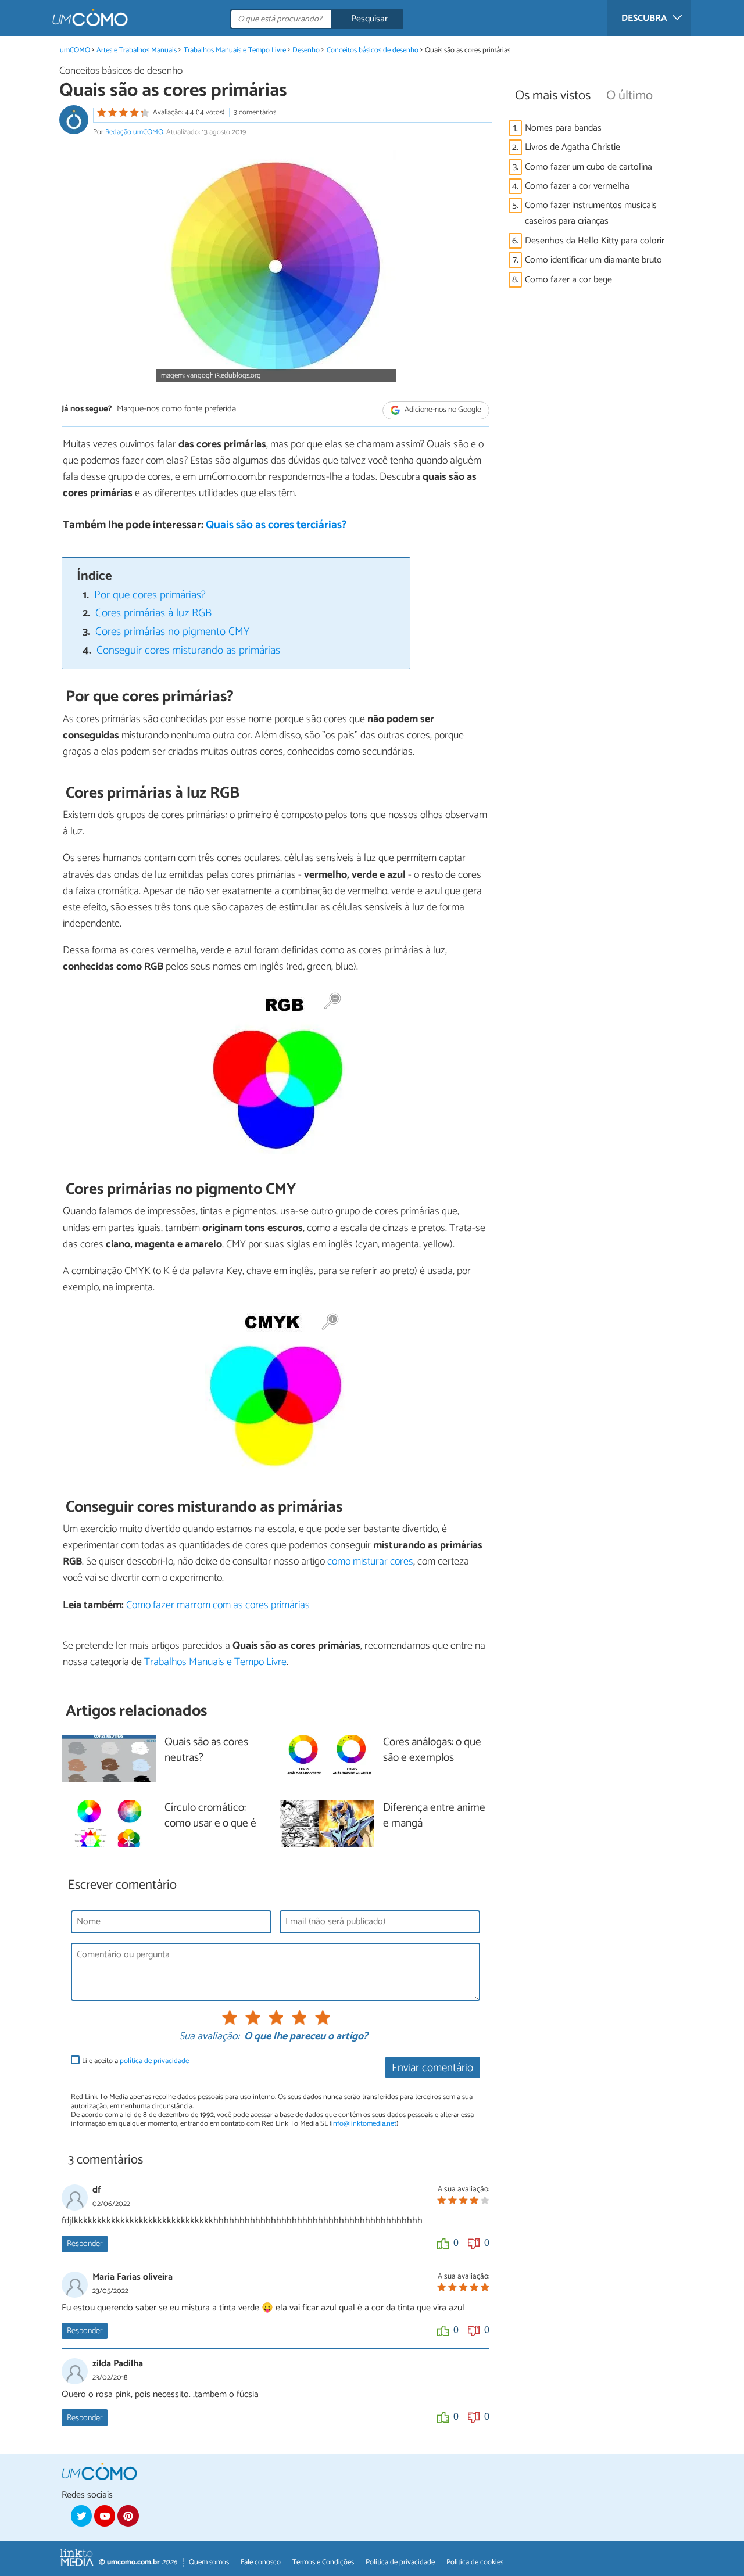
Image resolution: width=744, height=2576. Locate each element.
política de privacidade (154, 2061)
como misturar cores (370, 1562)
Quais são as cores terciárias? (276, 525)
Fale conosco (261, 2562)
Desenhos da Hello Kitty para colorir (595, 241)
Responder (85, 2244)
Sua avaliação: (209, 2037)
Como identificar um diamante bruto (593, 260)
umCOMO (75, 50)
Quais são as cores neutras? (206, 1750)
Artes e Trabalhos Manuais (137, 50)
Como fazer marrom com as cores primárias (218, 1605)
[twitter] (81, 2516)
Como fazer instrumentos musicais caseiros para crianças (591, 213)
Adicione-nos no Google (442, 410)
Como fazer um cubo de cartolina (589, 167)
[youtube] (105, 2516)
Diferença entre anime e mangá (434, 1816)
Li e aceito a (135, 2061)
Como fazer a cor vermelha (577, 186)
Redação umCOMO (134, 132)
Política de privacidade (400, 2562)
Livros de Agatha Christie (573, 147)
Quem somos (209, 2562)
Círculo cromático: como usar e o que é (210, 1816)
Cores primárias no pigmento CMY (172, 632)
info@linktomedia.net (364, 2124)
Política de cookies (475, 2562)
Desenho (306, 50)
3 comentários (255, 112)
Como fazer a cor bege (568, 280)
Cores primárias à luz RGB (153, 613)
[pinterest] (128, 2516)
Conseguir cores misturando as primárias (188, 650)
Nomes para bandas (563, 128)
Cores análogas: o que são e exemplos (432, 1750)
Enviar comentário (432, 2068)
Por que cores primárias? (150, 595)
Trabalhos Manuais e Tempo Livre (235, 50)
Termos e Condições (323, 2562)
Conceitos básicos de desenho (373, 50)
